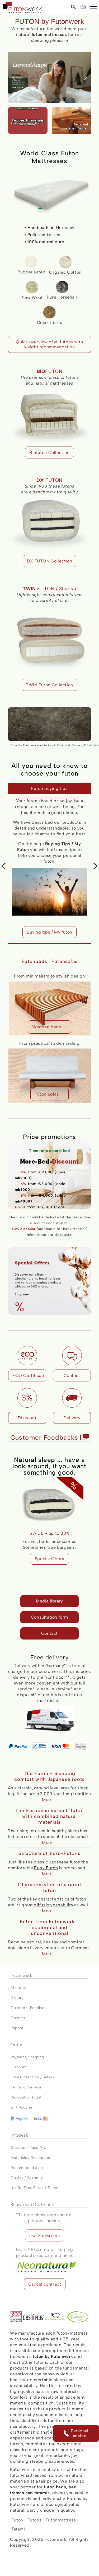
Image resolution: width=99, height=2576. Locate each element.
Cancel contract (45, 2284)
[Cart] (83, 7)
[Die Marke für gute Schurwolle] (56, 2317)
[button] (93, 7)
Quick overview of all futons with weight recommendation (49, 344)
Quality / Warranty (27, 2178)
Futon (17, 2520)
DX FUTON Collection (49, 561)
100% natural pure (46, 242)
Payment (18, 2057)
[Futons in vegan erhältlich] (78, 2317)
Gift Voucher (22, 2108)
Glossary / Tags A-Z (28, 2148)
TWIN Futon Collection (49, 685)
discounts (63, 1235)
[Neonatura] (45, 2261)
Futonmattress (61, 2520)
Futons (35, 2520)
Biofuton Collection (49, 452)
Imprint (17, 2028)
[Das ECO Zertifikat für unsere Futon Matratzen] (16, 2317)
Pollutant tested (44, 235)
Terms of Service (26, 2088)
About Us (19, 1988)
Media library (49, 1601)
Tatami (18, 2529)
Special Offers (49, 1559)
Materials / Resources (30, 2158)
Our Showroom (44, 2236)
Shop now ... (24, 1294)
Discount (19, 2067)
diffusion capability (53, 1905)
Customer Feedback (29, 2008)
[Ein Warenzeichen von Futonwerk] (34, 2317)
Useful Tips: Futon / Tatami (35, 2188)
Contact (49, 1633)
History (17, 1998)
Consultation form (49, 1617)
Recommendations (28, 2168)
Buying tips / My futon (36, 932)
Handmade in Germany (51, 228)
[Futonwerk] (22, 7)
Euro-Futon (46, 1868)
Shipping (36, 2057)
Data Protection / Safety (32, 2077)
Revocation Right (26, 2098)
